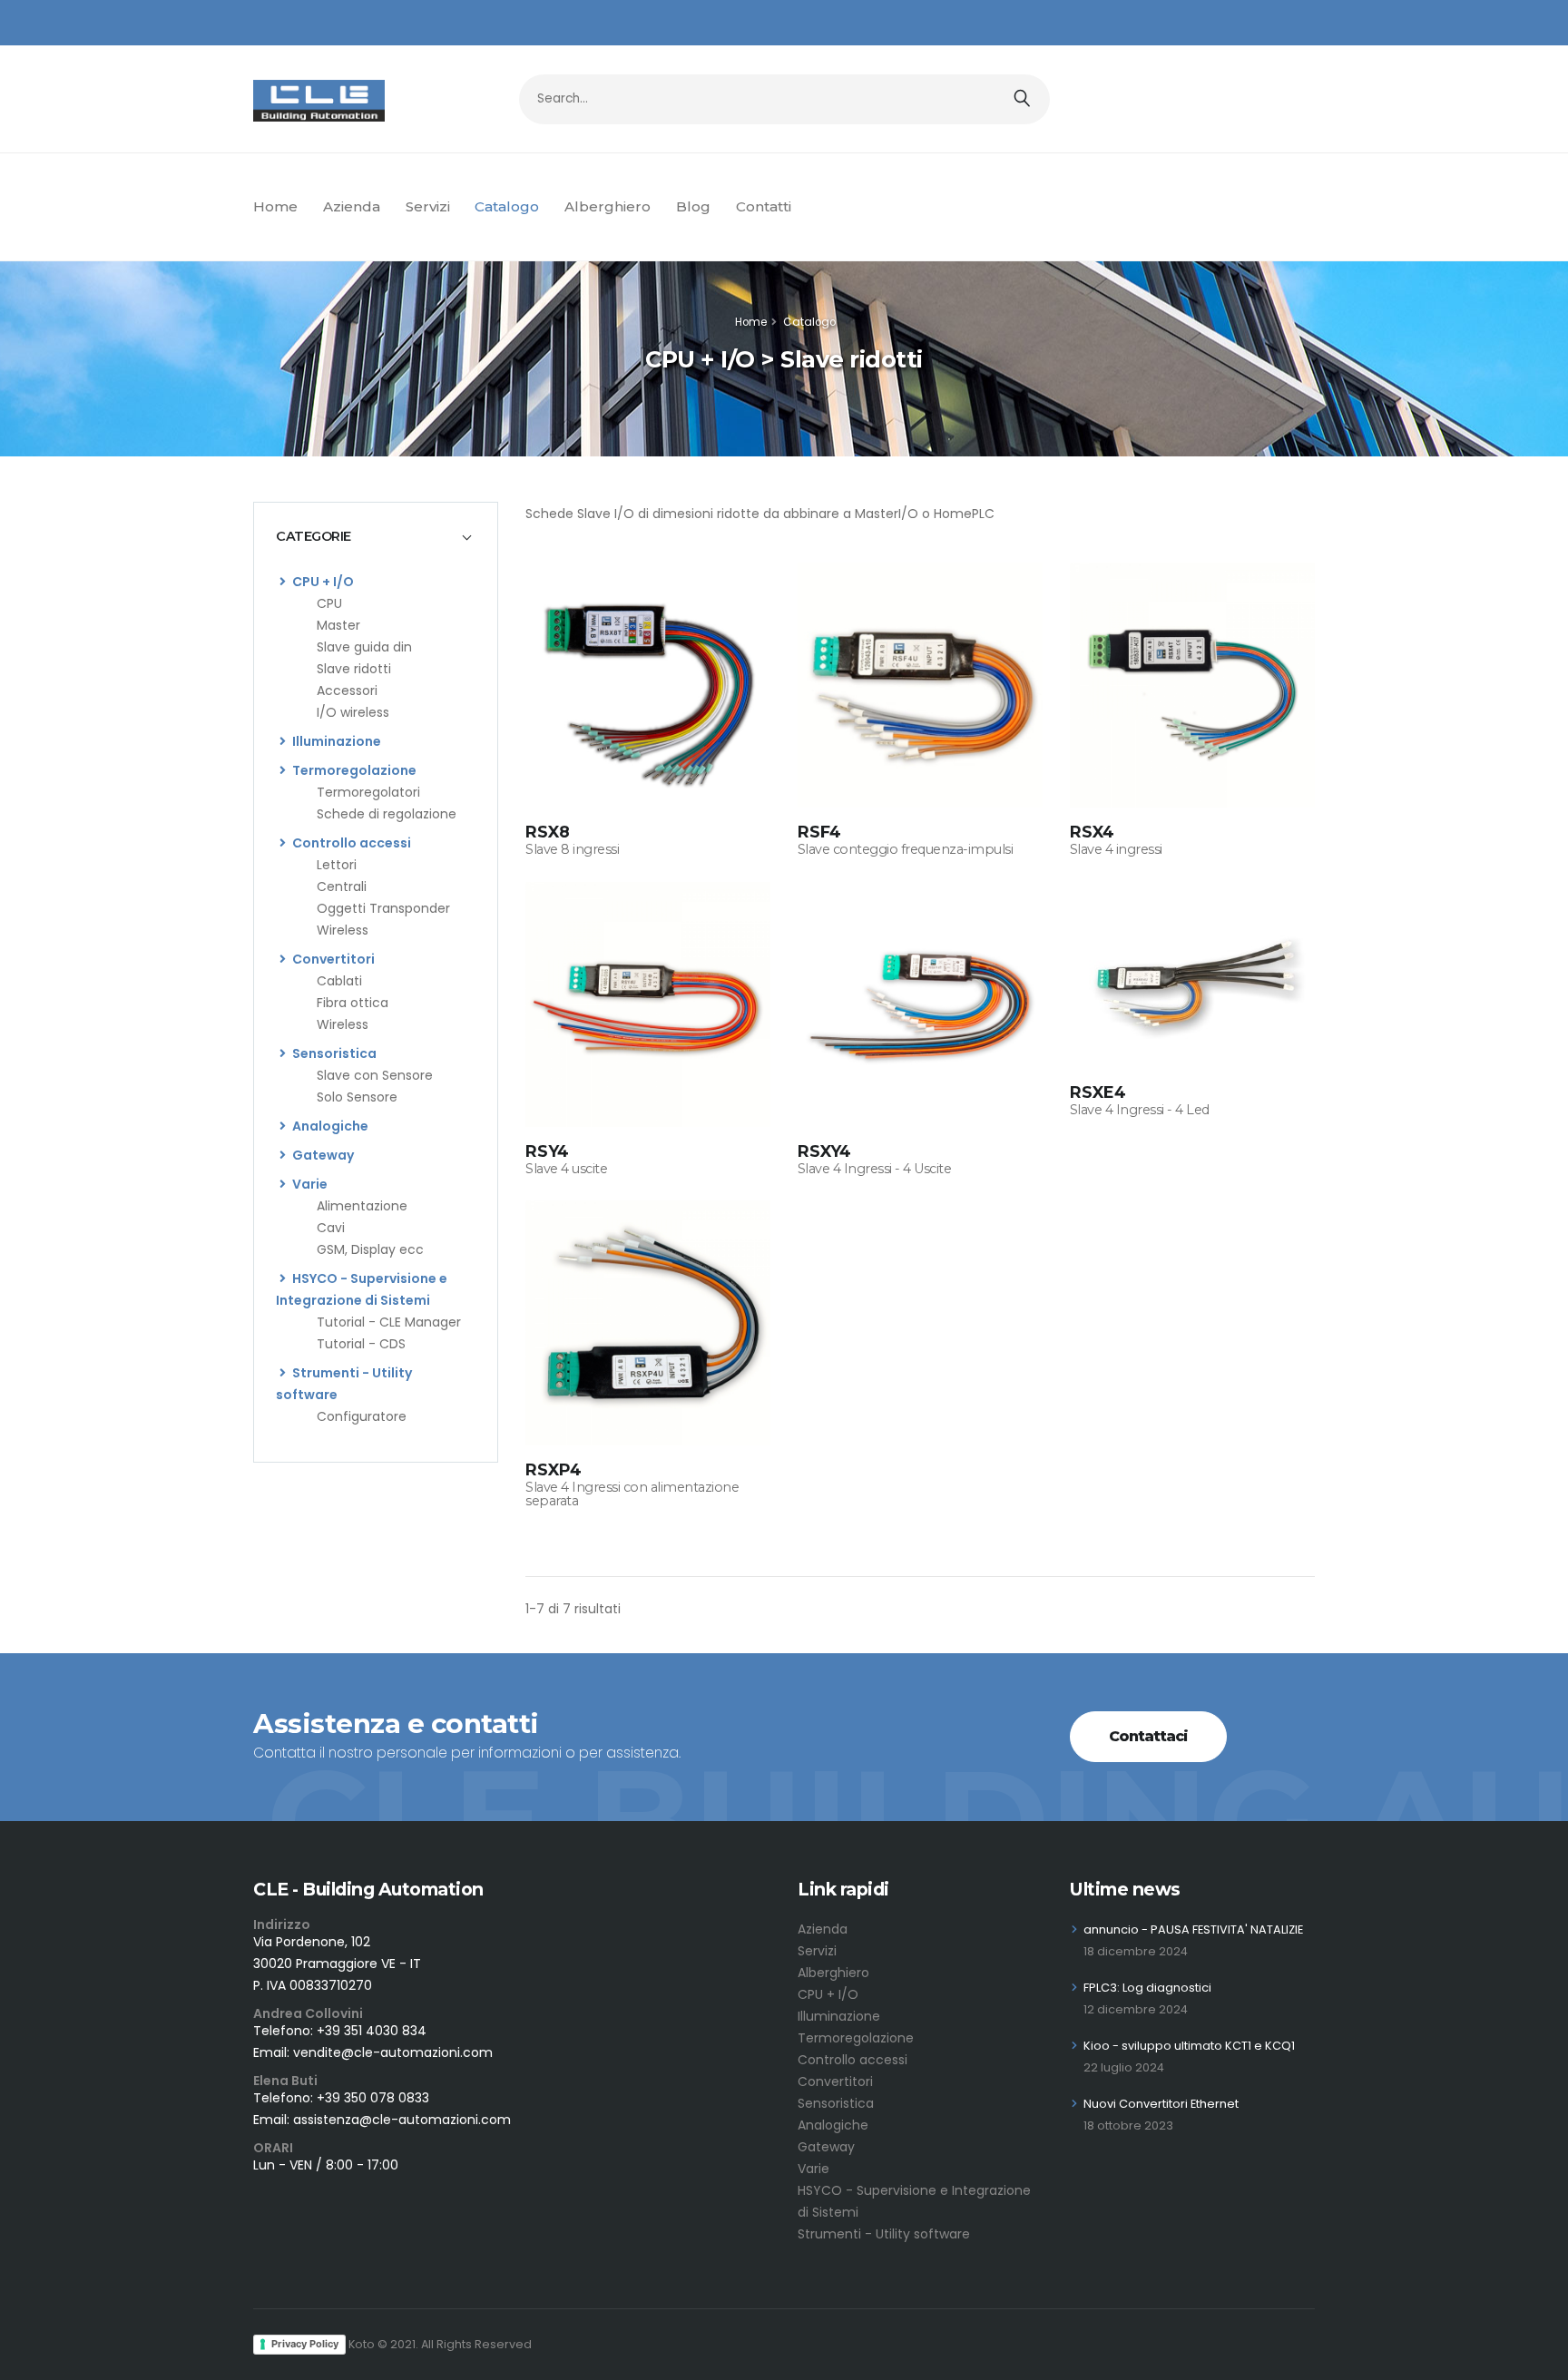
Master (338, 625)
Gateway (322, 1155)
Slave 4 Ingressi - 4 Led (1140, 1110)
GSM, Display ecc (370, 1249)
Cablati (339, 981)
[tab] (376, 536)
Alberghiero (608, 206)
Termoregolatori (368, 792)
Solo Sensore (357, 1097)
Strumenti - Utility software (884, 2234)
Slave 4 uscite (566, 1169)
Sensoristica (333, 1053)
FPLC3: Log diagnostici (1147, 1988)
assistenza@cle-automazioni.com (402, 2120)
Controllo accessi (350, 843)
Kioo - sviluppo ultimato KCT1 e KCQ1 (1189, 2046)
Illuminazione (335, 741)
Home (275, 206)
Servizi (428, 206)
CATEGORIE (314, 536)
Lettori (337, 865)
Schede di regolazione (387, 814)
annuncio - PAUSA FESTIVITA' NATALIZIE (1193, 1929)
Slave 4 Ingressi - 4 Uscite (875, 1169)
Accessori (347, 690)
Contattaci (1148, 1736)
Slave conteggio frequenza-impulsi (906, 849)
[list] (283, 582)
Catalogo (507, 206)
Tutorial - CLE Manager (389, 1322)
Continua (647, 788)
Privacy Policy (305, 2344)
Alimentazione (362, 1206)
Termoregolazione (353, 770)
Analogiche (329, 1126)
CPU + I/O (322, 582)
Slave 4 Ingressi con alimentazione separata (632, 1494)
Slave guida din (364, 647)
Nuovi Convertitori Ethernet (1161, 2104)
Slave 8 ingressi (572, 849)
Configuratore (362, 1416)
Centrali (342, 886)
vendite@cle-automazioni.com (393, 2052)
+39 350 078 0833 (373, 2098)
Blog (693, 206)
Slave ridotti (354, 669)
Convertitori (332, 959)
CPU (329, 603)
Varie (309, 1184)
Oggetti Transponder (383, 908)
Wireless (343, 930)
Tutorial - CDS (361, 1344)
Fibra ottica (353, 1003)
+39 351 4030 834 (372, 2031)
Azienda (352, 206)
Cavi (331, 1228)
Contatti (764, 206)
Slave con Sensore (375, 1075)
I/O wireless (353, 712)
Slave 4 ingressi (1116, 849)
